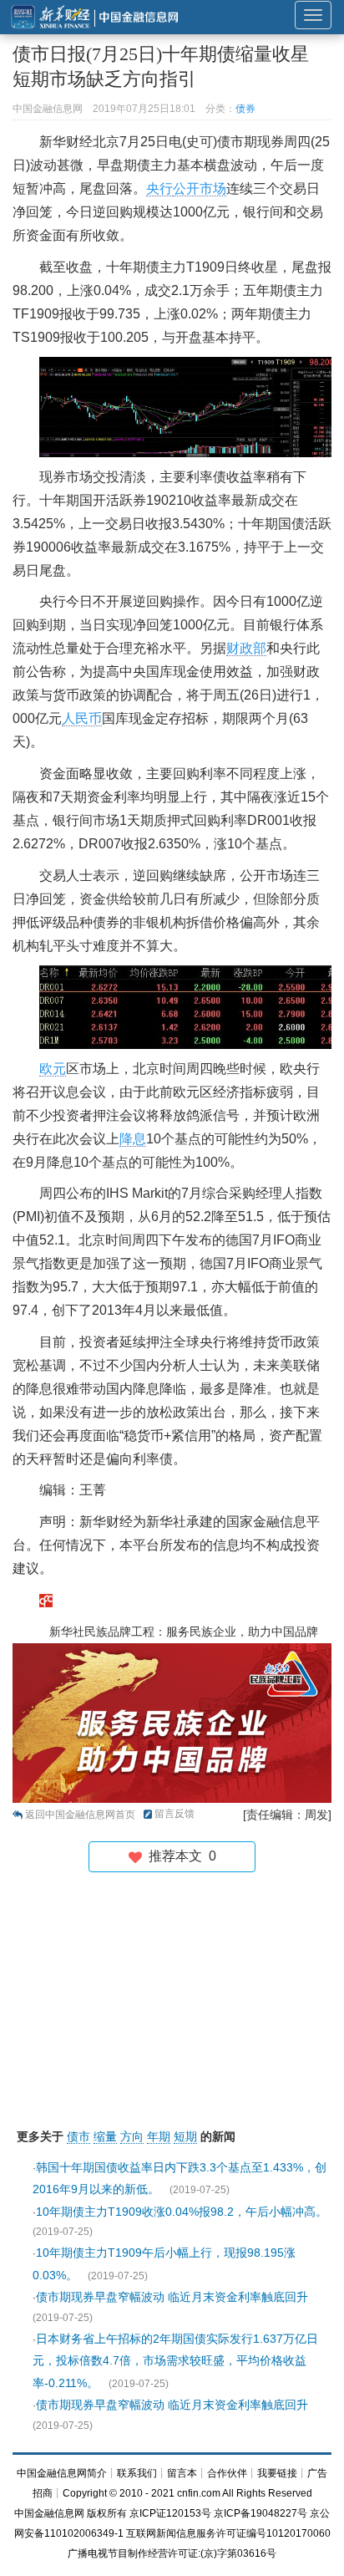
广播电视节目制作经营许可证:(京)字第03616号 (172, 2553)
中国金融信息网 (49, 2513)
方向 (132, 2136)
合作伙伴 (227, 2473)
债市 (78, 2136)
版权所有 (107, 2513)
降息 (133, 1139)
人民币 (82, 718)
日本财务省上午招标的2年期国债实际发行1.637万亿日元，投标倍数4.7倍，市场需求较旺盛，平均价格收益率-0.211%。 (175, 2361)
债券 (245, 109)
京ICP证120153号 (170, 2513)
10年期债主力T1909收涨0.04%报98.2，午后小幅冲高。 (182, 2212)
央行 (159, 188)
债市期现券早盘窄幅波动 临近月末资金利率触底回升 (172, 2297)
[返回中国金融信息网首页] (46, 1599)
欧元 (53, 1069)
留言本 (182, 2473)
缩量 (105, 2136)
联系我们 (137, 2473)
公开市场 (200, 188)
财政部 (246, 648)
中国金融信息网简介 (62, 2473)
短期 (185, 2136)
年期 (159, 2136)
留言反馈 (175, 1814)
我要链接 (277, 2473)
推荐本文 (179, 1856)
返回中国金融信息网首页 (80, 1815)
